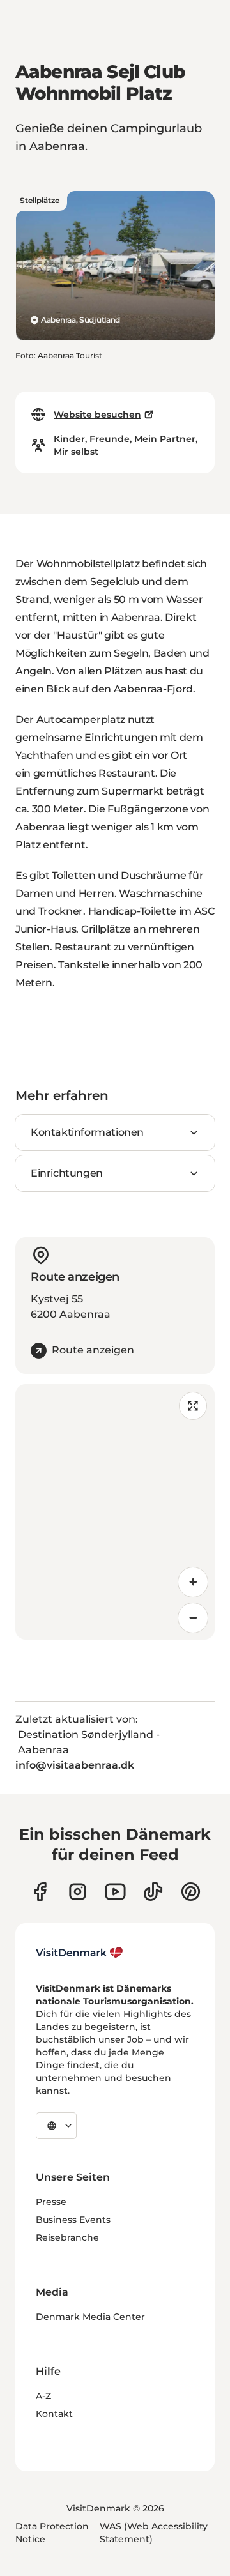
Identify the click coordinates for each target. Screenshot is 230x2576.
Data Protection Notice (52, 2533)
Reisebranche (67, 2237)
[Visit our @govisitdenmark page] (153, 1892)
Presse (51, 2202)
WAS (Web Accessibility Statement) (154, 2533)
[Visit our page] (78, 1892)
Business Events (73, 2220)
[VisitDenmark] (80, 1953)
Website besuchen (97, 415)
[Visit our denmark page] (40, 1892)
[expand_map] (193, 1406)
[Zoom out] (193, 1618)
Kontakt (54, 2414)
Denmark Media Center (90, 2317)
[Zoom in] (193, 1582)
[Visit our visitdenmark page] (115, 1892)
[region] (115, 1512)
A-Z (43, 2396)
